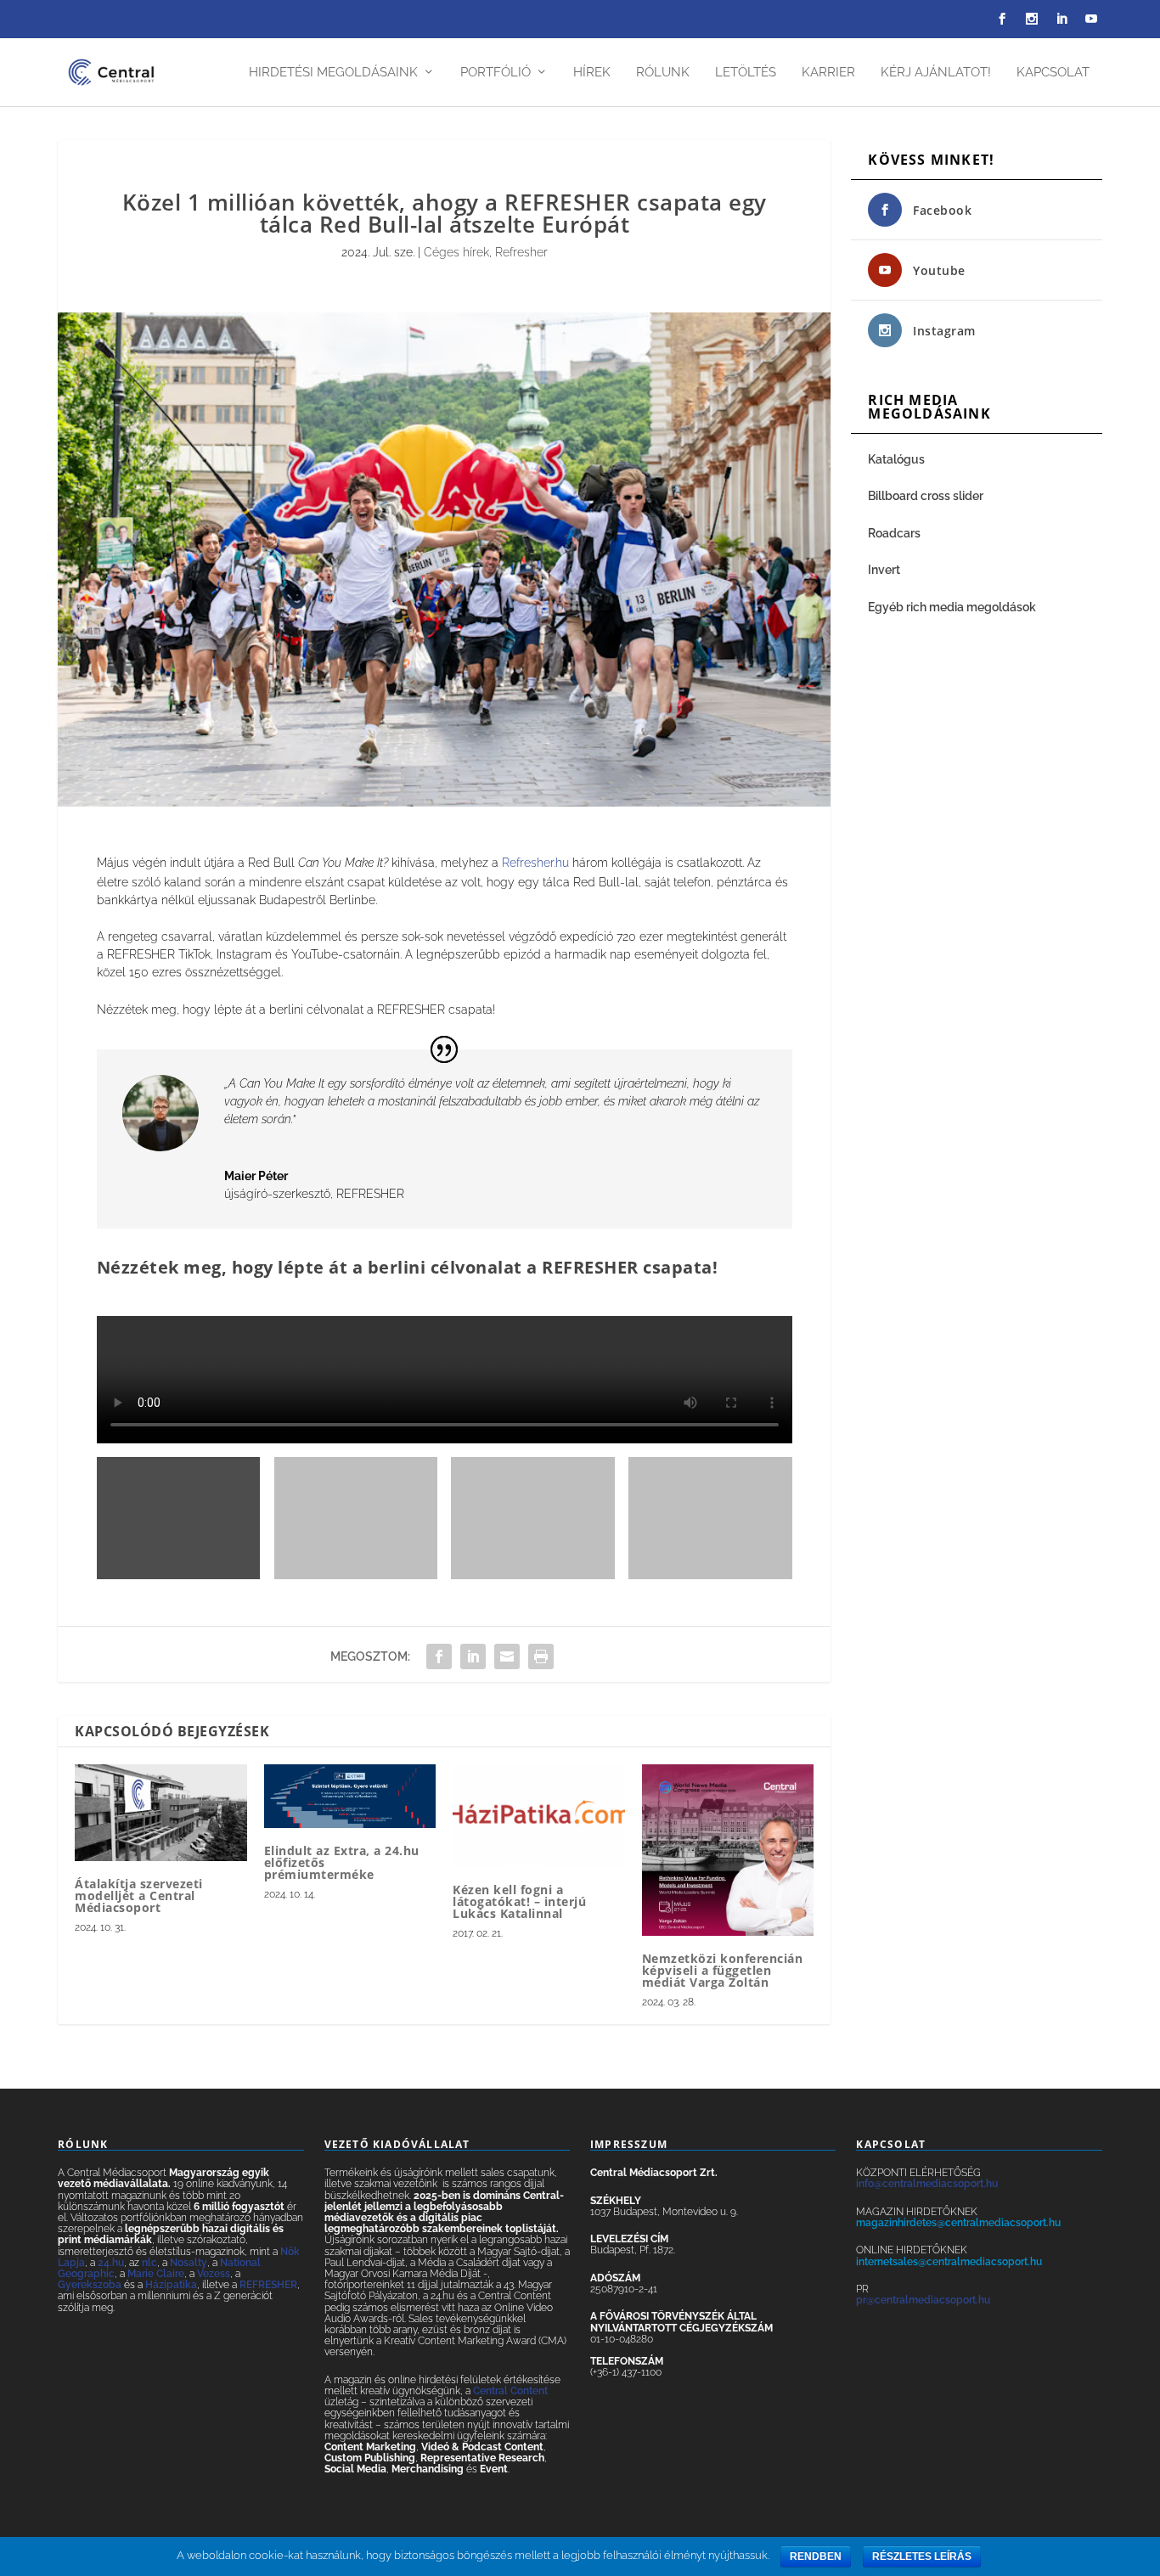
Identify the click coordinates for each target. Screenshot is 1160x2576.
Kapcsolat (1053, 73)
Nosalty (189, 2263)
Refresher (521, 252)
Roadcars (894, 533)
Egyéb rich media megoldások (952, 607)
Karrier (828, 73)
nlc (149, 2263)
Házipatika (171, 2285)
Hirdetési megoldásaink (333, 73)
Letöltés (746, 73)
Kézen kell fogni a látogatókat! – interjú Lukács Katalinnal (519, 1901)
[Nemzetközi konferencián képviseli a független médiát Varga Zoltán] (728, 1850)
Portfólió (496, 73)
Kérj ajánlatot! (936, 73)
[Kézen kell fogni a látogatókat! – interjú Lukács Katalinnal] (539, 1816)
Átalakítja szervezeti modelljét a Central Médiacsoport (139, 1895)
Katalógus (898, 459)
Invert (884, 570)
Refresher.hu (535, 863)
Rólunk (663, 73)
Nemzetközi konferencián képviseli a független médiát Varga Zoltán (723, 1970)
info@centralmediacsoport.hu (927, 2184)
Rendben (816, 2556)
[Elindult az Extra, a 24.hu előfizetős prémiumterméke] (350, 1796)
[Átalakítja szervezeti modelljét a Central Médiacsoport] (161, 1813)
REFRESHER (268, 2285)
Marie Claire (156, 2274)
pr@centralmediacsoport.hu (923, 2300)
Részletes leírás (922, 2556)
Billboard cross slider (926, 496)
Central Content (510, 2391)
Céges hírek (456, 252)
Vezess (214, 2274)
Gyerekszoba (90, 2285)
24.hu (111, 2263)
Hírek (592, 73)
